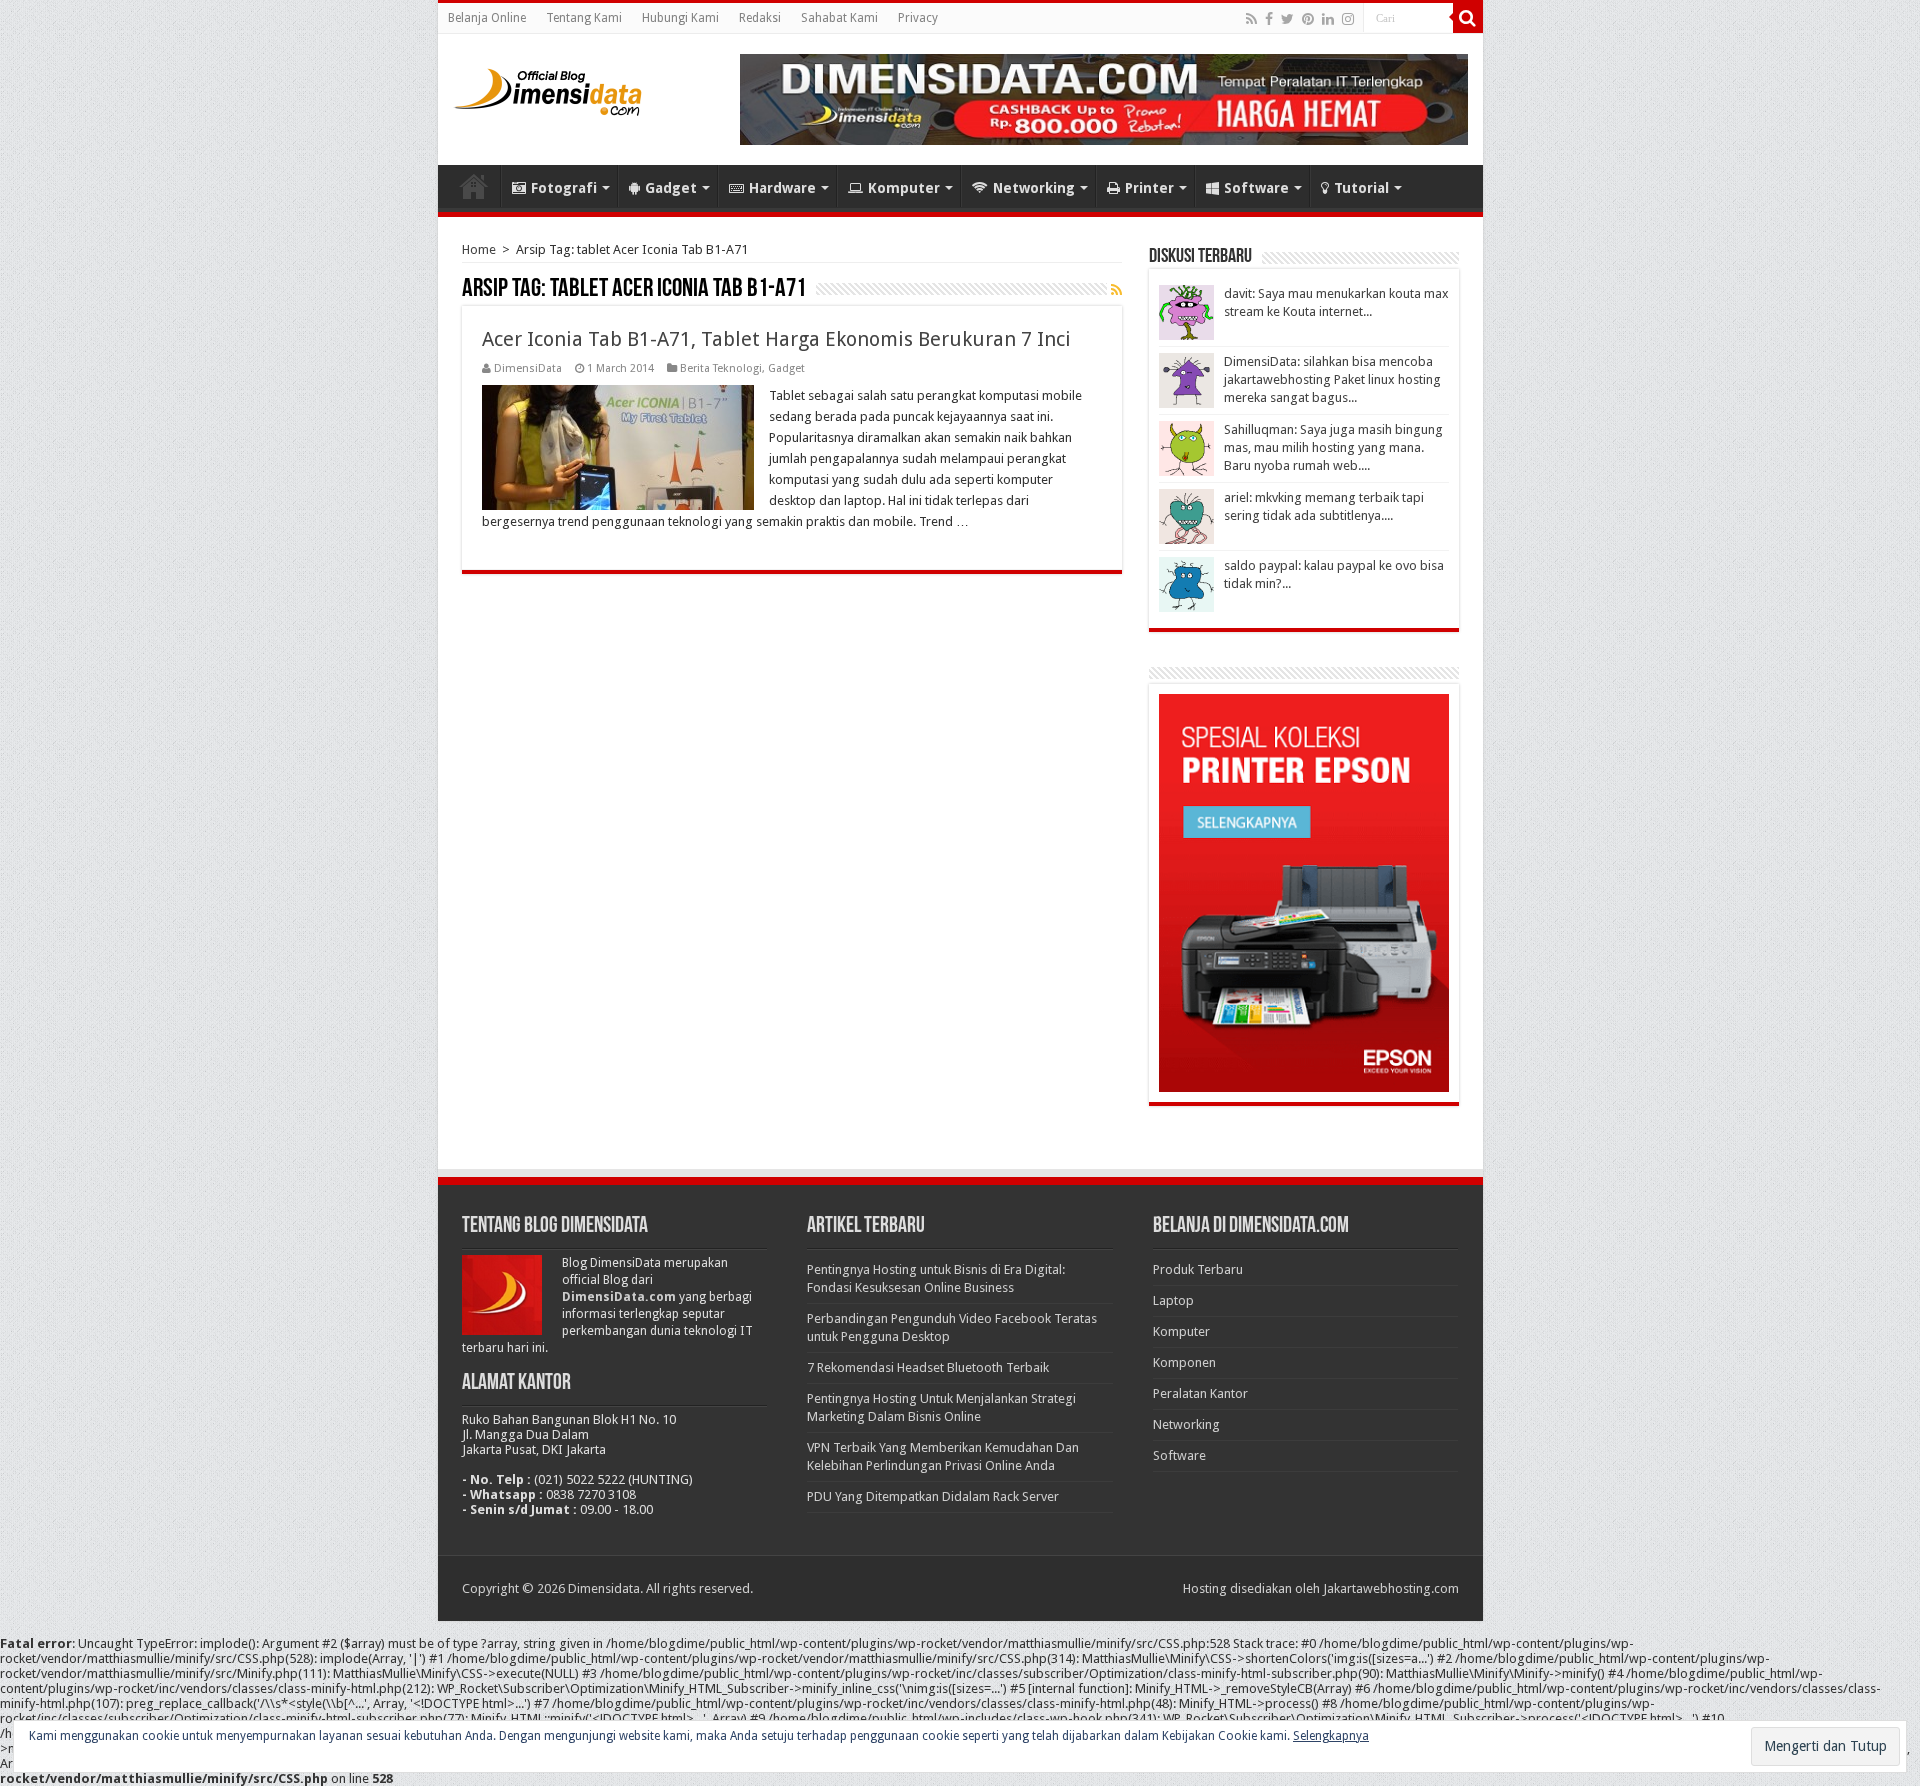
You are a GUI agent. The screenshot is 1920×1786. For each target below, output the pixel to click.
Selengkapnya (1331, 1736)
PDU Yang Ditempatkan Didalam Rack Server (933, 1496)
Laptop (1173, 1300)
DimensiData (528, 368)
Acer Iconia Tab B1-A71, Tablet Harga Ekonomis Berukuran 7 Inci (776, 339)
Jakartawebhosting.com (1391, 1588)
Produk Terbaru (1198, 1269)
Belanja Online (487, 18)
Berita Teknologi (721, 368)
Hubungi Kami (680, 18)
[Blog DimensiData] (548, 88)
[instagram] (1348, 19)
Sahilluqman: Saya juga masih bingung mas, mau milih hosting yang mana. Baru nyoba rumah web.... (1333, 447)
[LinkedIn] (1328, 19)
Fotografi (564, 188)
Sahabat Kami (839, 18)
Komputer (904, 188)
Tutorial (1361, 188)
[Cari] (1468, 18)
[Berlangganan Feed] (1116, 290)
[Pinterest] (1308, 19)
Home (474, 186)
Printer (1149, 188)
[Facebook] (1269, 19)
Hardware (782, 188)
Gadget (671, 188)
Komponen (1184, 1362)
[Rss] (1251, 19)
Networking (1034, 188)
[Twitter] (1287, 19)
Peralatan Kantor (1200, 1393)
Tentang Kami (584, 18)
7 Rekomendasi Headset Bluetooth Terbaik (928, 1367)
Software (1256, 188)
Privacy (918, 18)
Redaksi (760, 18)
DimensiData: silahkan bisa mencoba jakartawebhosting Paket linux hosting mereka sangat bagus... (1332, 379)
